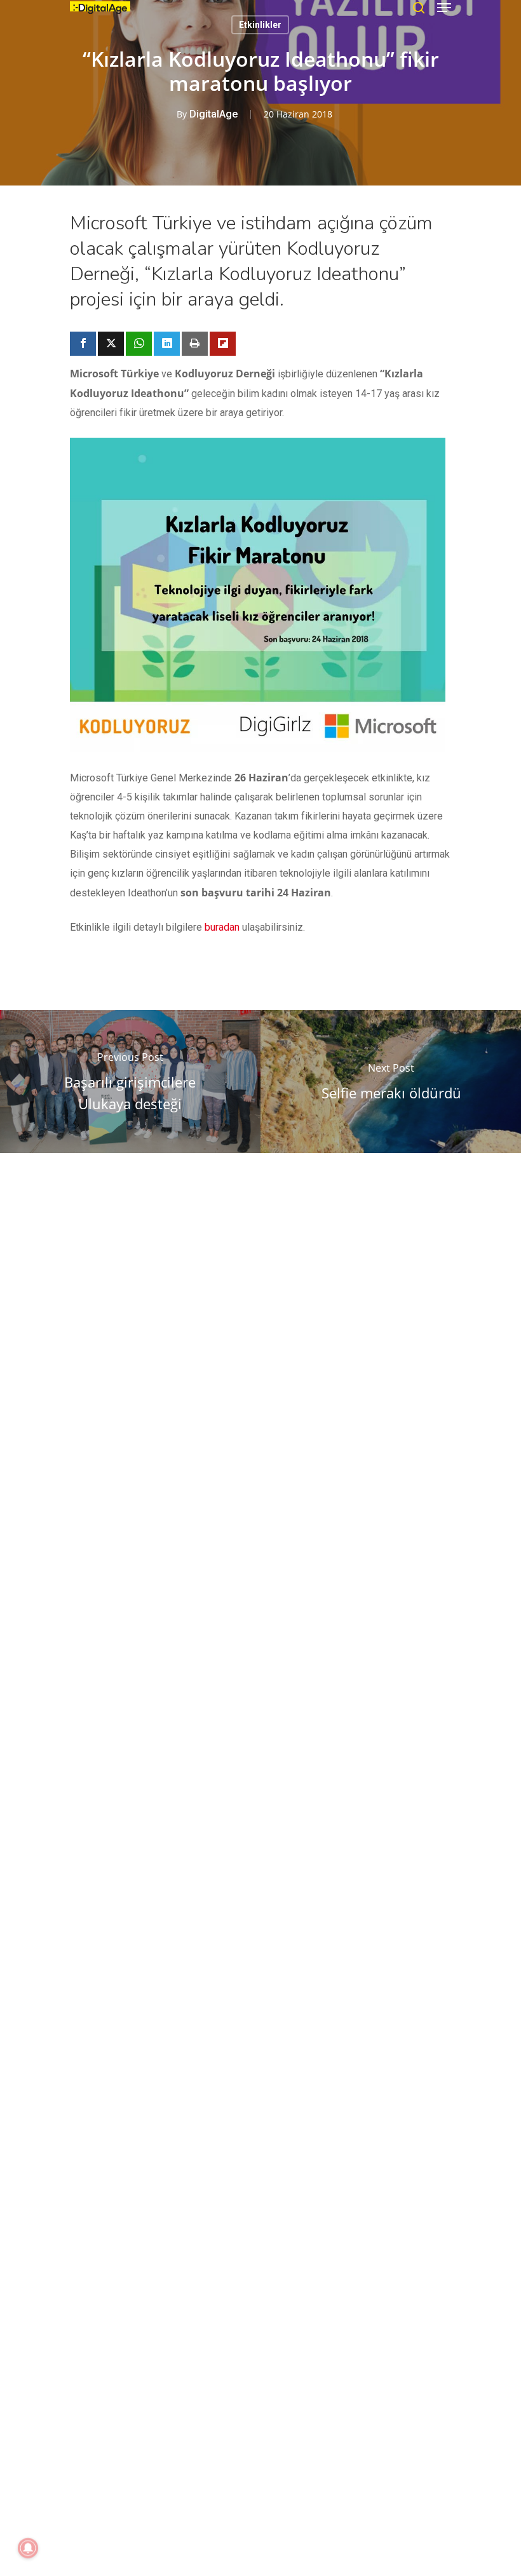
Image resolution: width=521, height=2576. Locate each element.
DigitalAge (213, 114)
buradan (222, 927)
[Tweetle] (111, 344)
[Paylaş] (83, 344)
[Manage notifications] (28, 2548)
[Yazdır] (195, 344)
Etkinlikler (260, 25)
